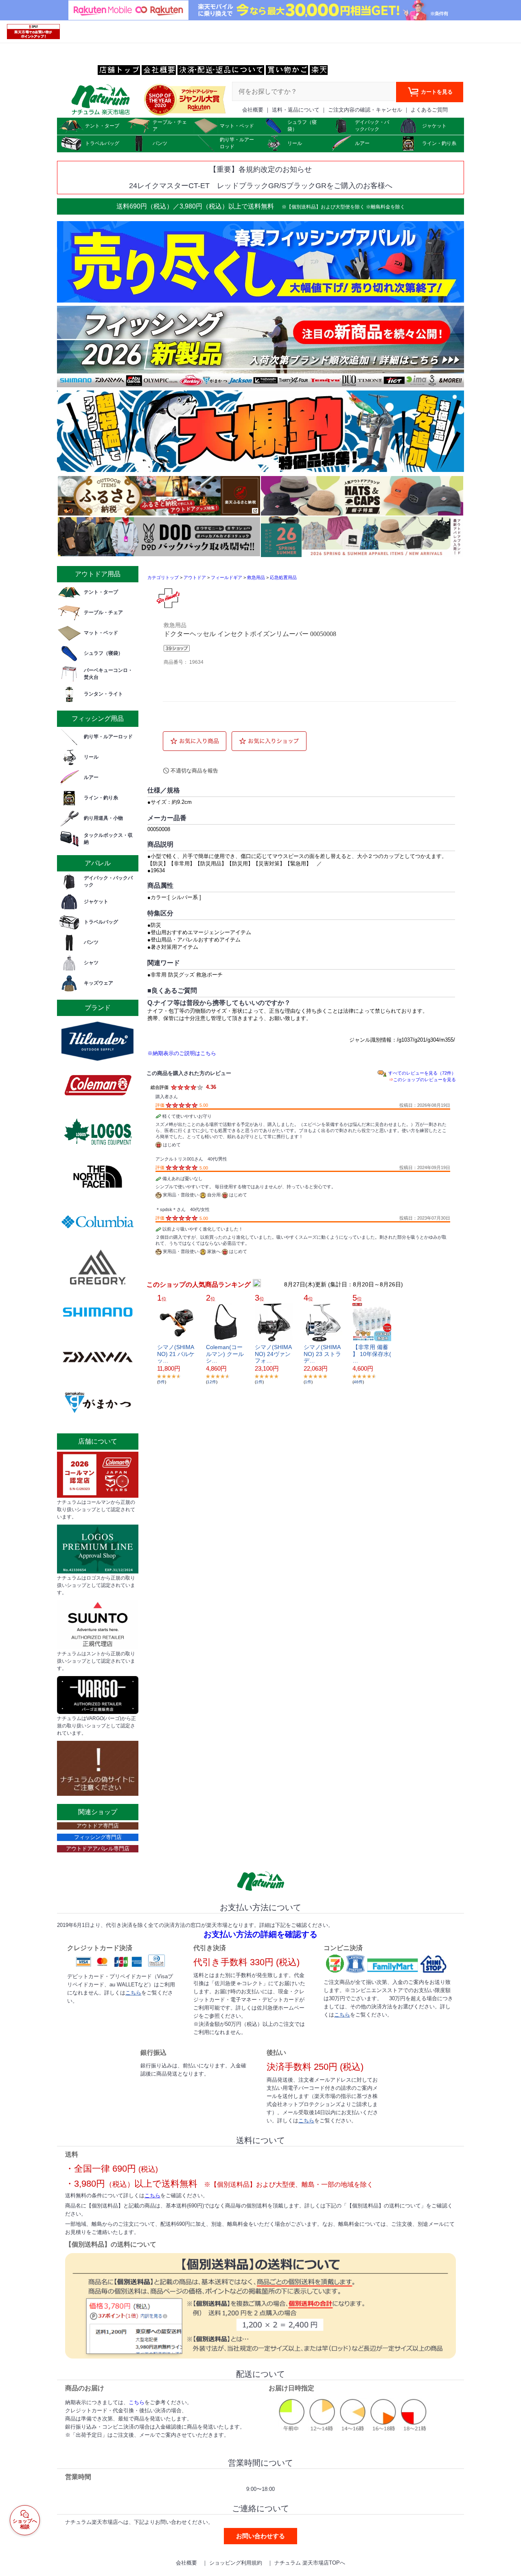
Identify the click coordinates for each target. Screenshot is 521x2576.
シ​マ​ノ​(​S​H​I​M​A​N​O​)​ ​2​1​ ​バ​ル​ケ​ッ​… (176, 1354)
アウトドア (195, 577)
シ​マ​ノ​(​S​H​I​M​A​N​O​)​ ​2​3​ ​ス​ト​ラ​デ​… (322, 1354)
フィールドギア (227, 577)
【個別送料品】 (304, 207)
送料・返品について (296, 110)
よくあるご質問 (429, 110)
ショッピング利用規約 (236, 2563)
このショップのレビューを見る (425, 1080)
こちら (133, 1993)
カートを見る (436, 92)
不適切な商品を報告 (194, 771)
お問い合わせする (260, 2536)
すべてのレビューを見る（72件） (422, 1073)
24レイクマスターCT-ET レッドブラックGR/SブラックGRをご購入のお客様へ (261, 186)
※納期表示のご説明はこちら (182, 1053)
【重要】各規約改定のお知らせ (260, 169)
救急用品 (256, 577)
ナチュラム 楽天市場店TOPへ (310, 2563)
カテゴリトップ (163, 577)
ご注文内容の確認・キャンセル (365, 110)
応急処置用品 (283, 577)
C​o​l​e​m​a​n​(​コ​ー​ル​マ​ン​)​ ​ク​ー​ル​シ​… (225, 1354)
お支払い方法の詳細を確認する (260, 1934)
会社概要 (253, 110)
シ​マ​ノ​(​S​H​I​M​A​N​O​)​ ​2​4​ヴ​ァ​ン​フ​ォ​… (273, 1354)
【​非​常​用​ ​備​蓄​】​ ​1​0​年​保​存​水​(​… (372, 1354)
